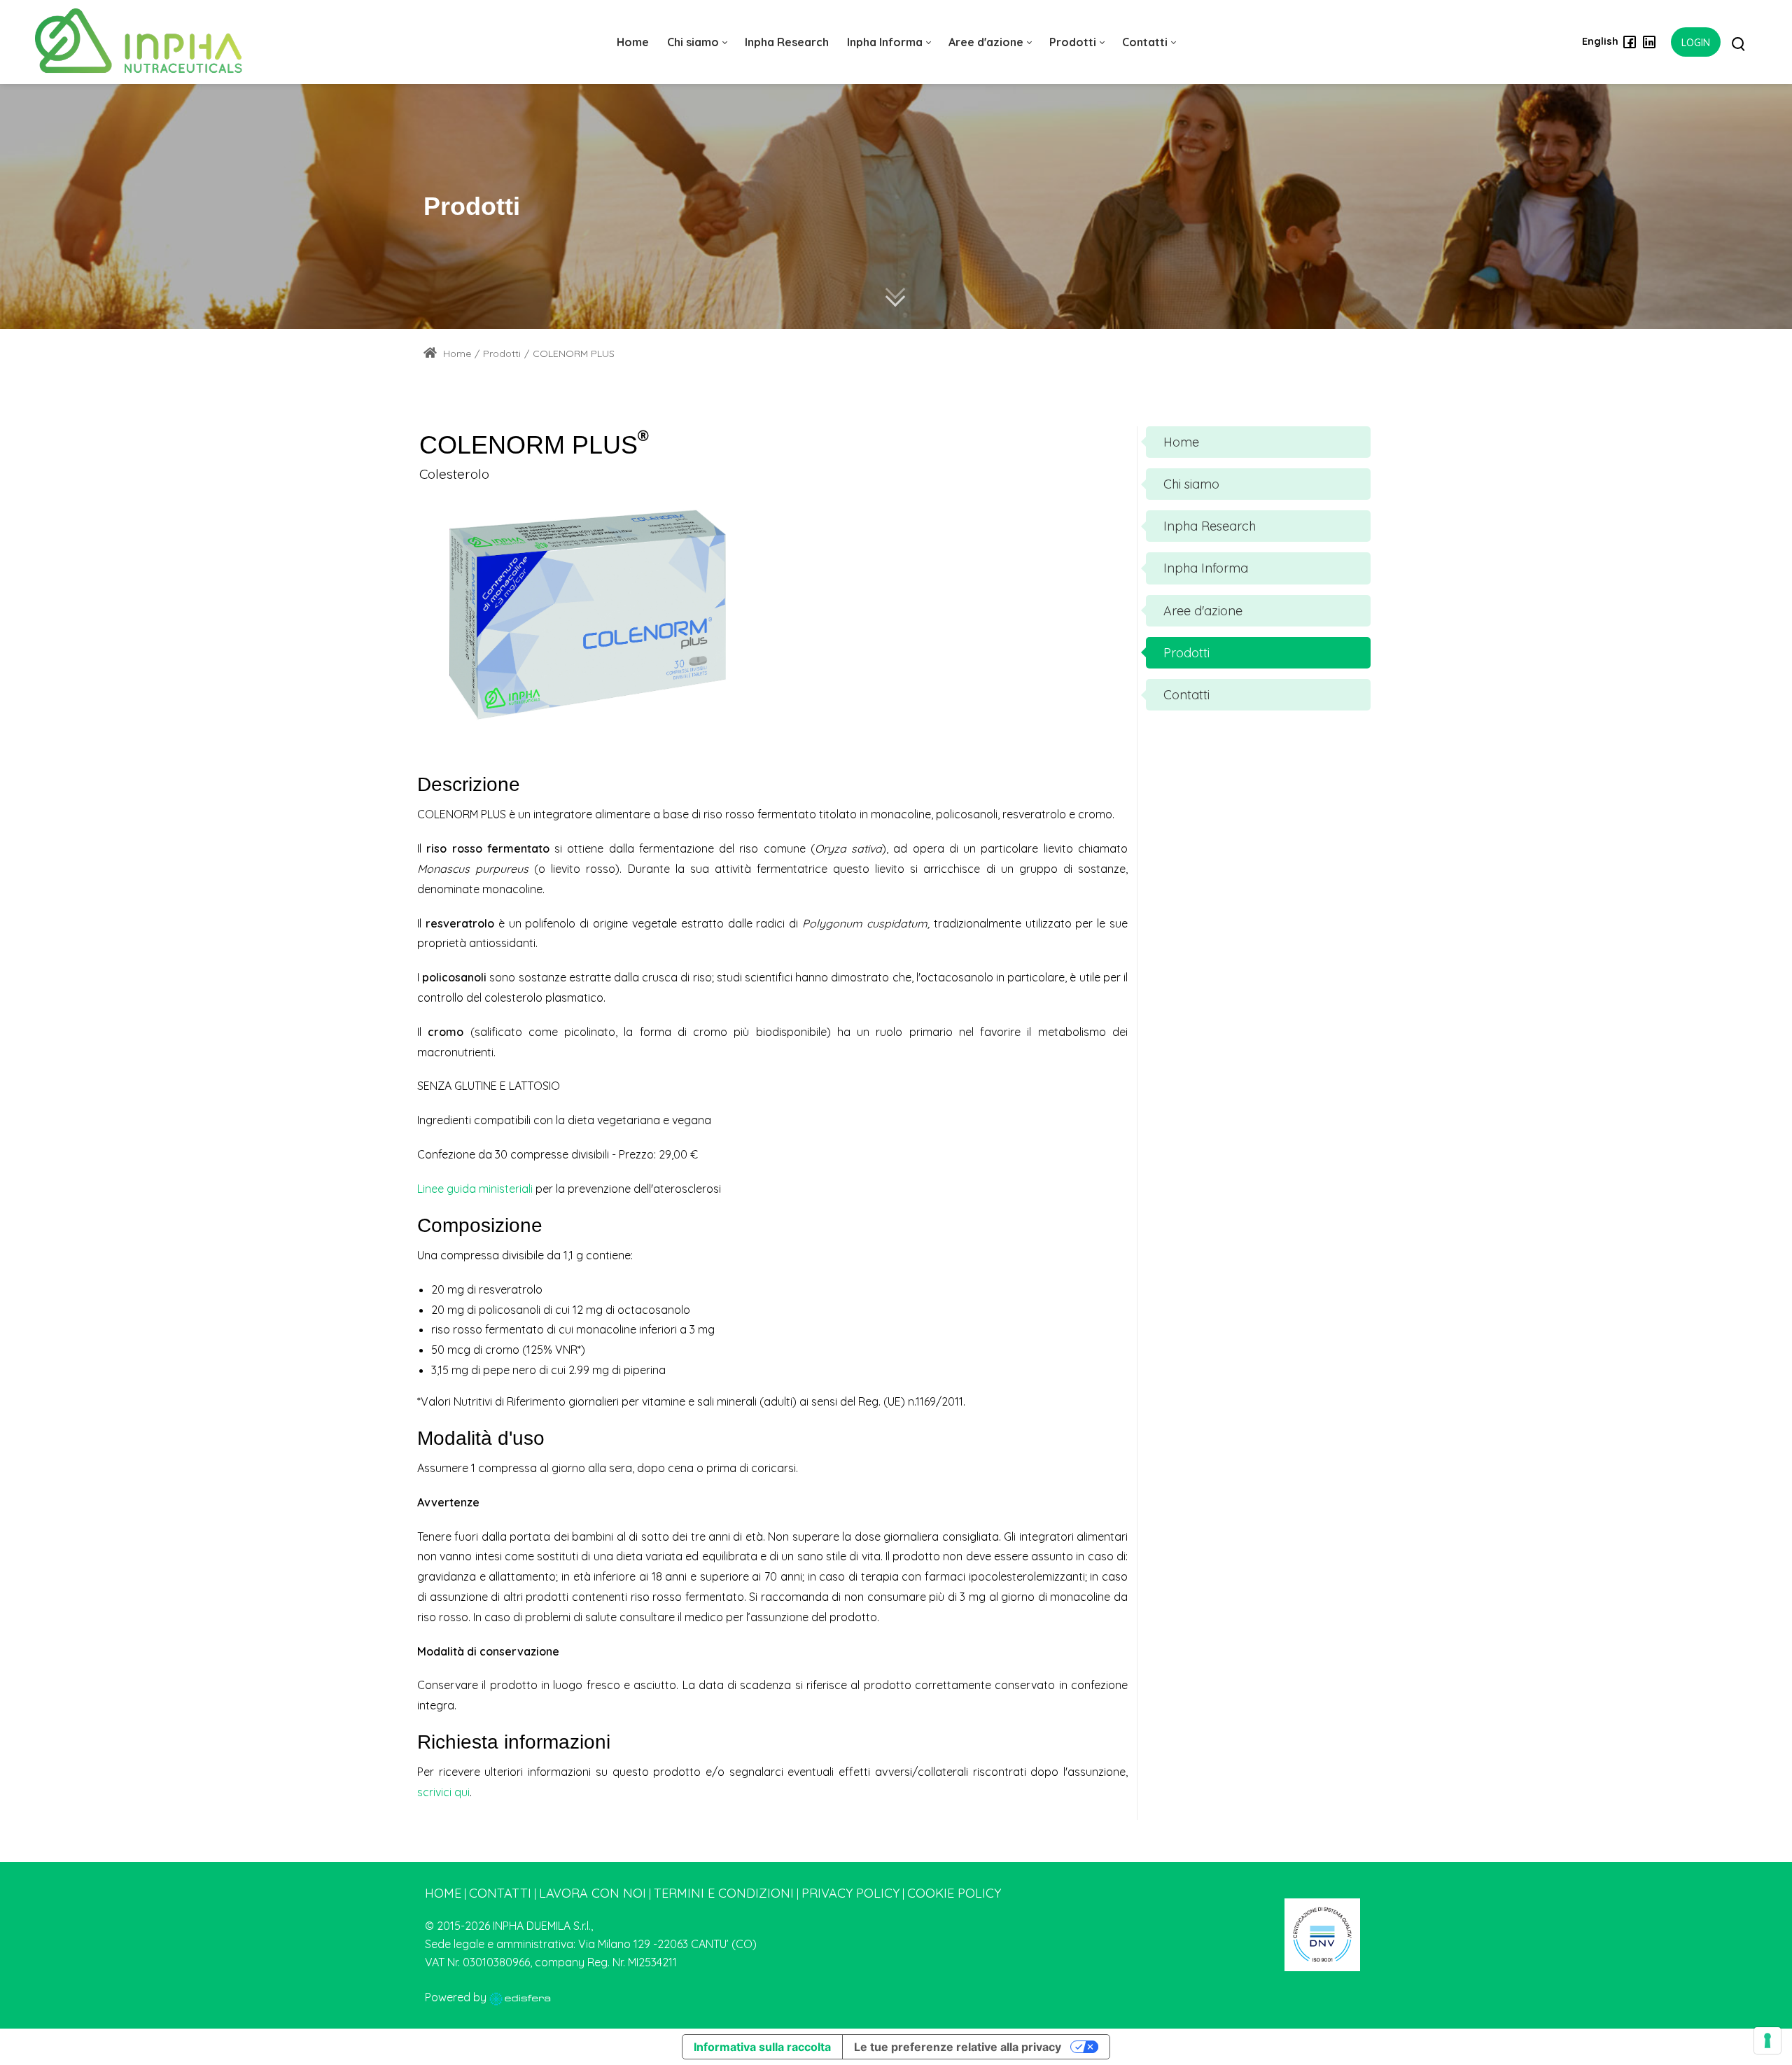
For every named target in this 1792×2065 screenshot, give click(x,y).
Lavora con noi (593, 1893)
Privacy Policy (850, 1893)
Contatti (500, 1893)
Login (1696, 43)
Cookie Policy (954, 1893)
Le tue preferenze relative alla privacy (958, 2047)
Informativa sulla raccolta (762, 2047)
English (1600, 41)
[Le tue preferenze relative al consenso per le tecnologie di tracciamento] (1767, 2040)
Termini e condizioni (724, 1893)
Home (456, 353)
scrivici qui (443, 1792)
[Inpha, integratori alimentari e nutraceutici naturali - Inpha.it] (139, 42)
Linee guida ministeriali (475, 1189)
